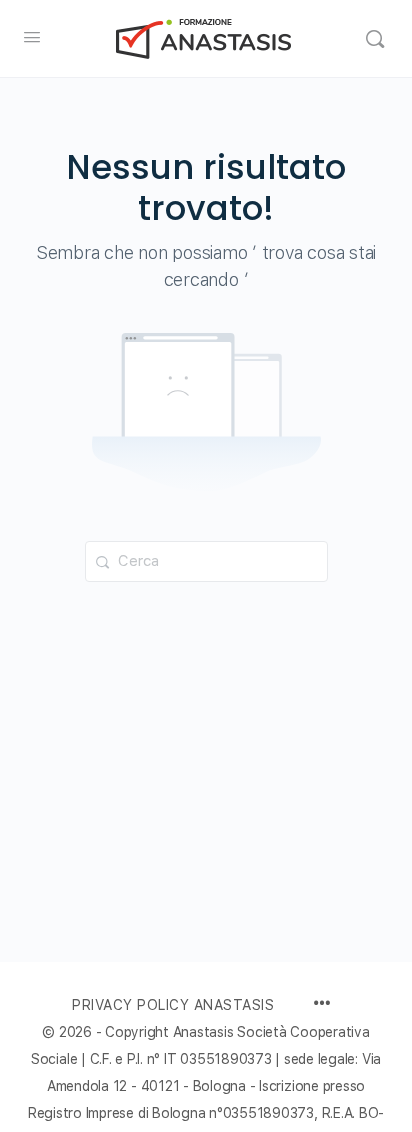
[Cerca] (375, 38)
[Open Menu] (32, 36)
